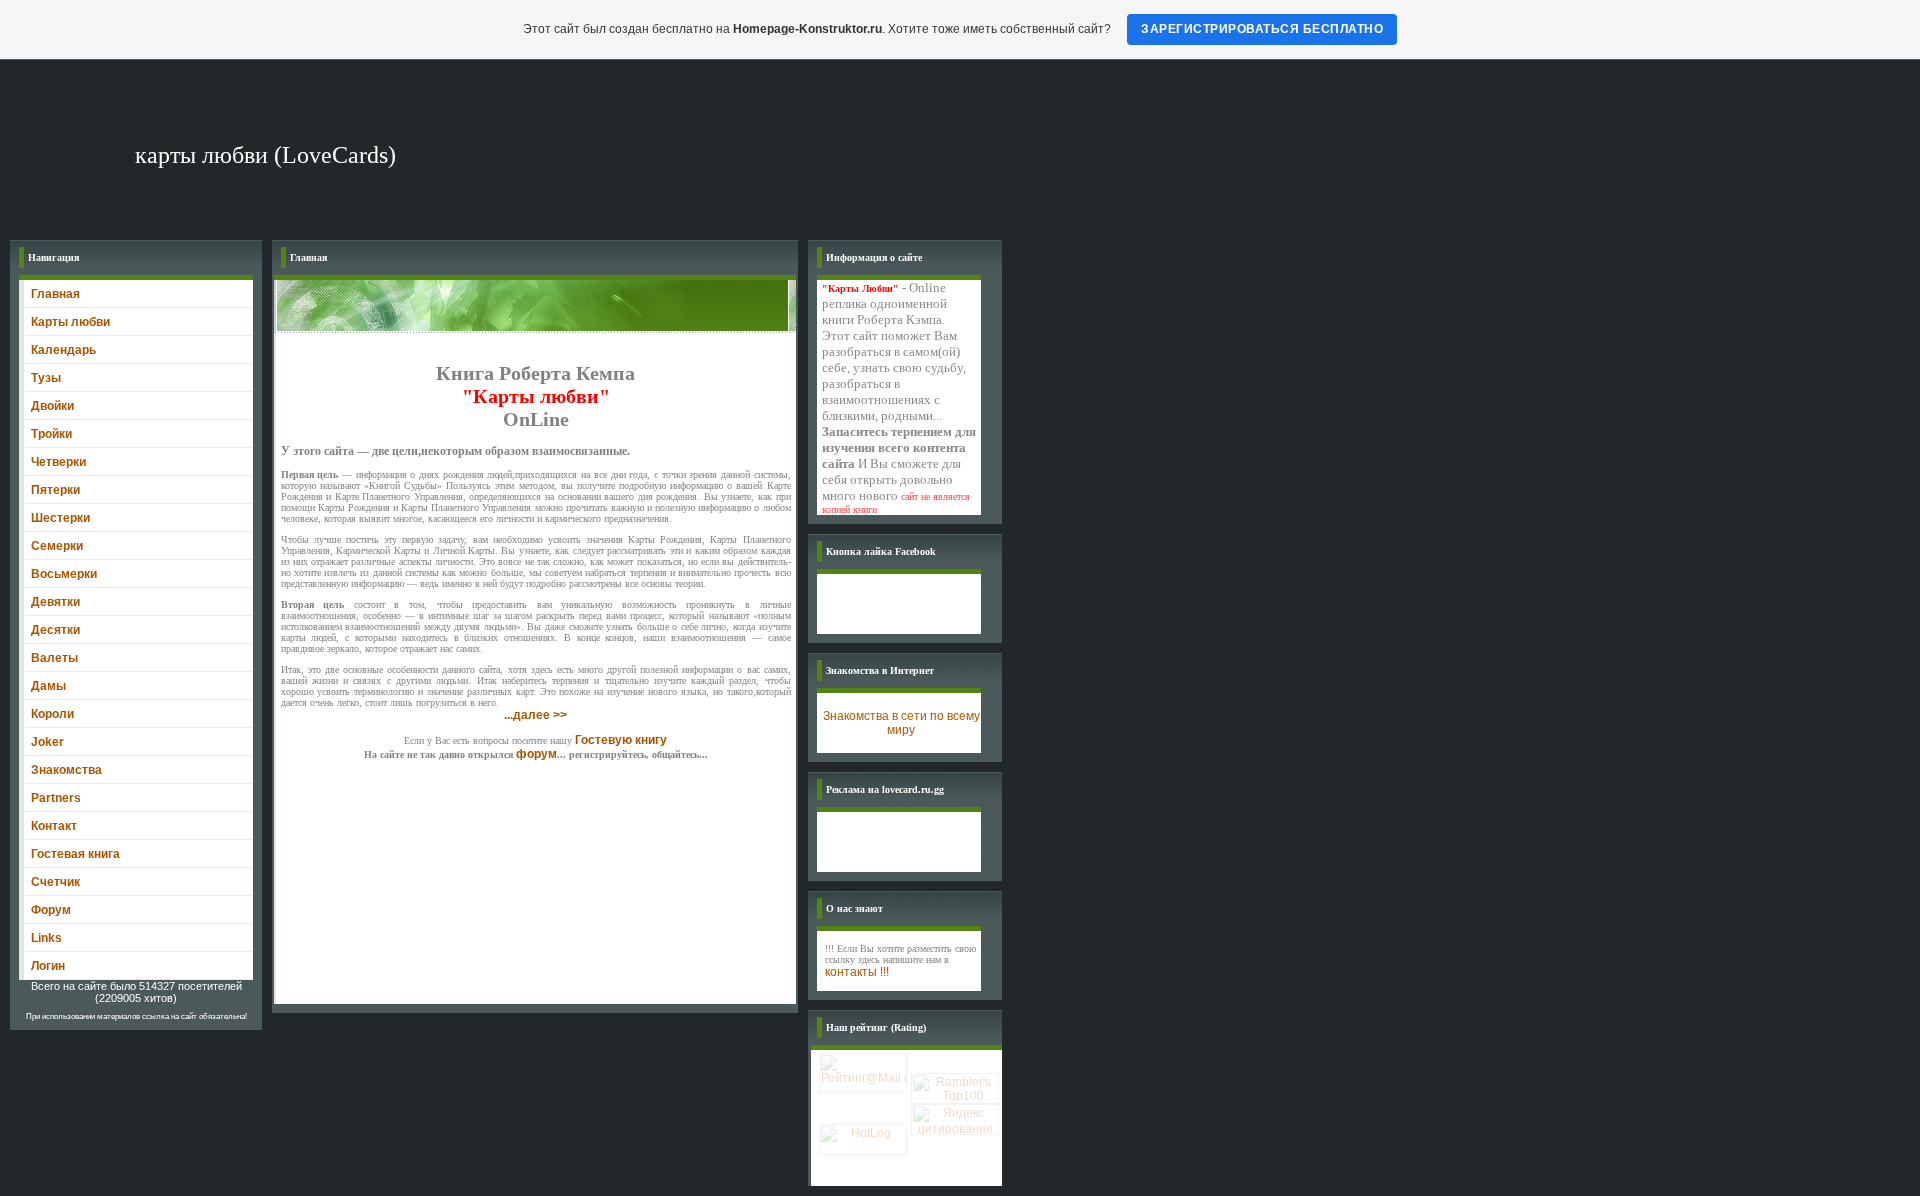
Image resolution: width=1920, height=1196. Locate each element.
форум (536, 754)
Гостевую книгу (621, 740)
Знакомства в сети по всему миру (901, 723)
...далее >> (535, 715)
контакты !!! (857, 972)
